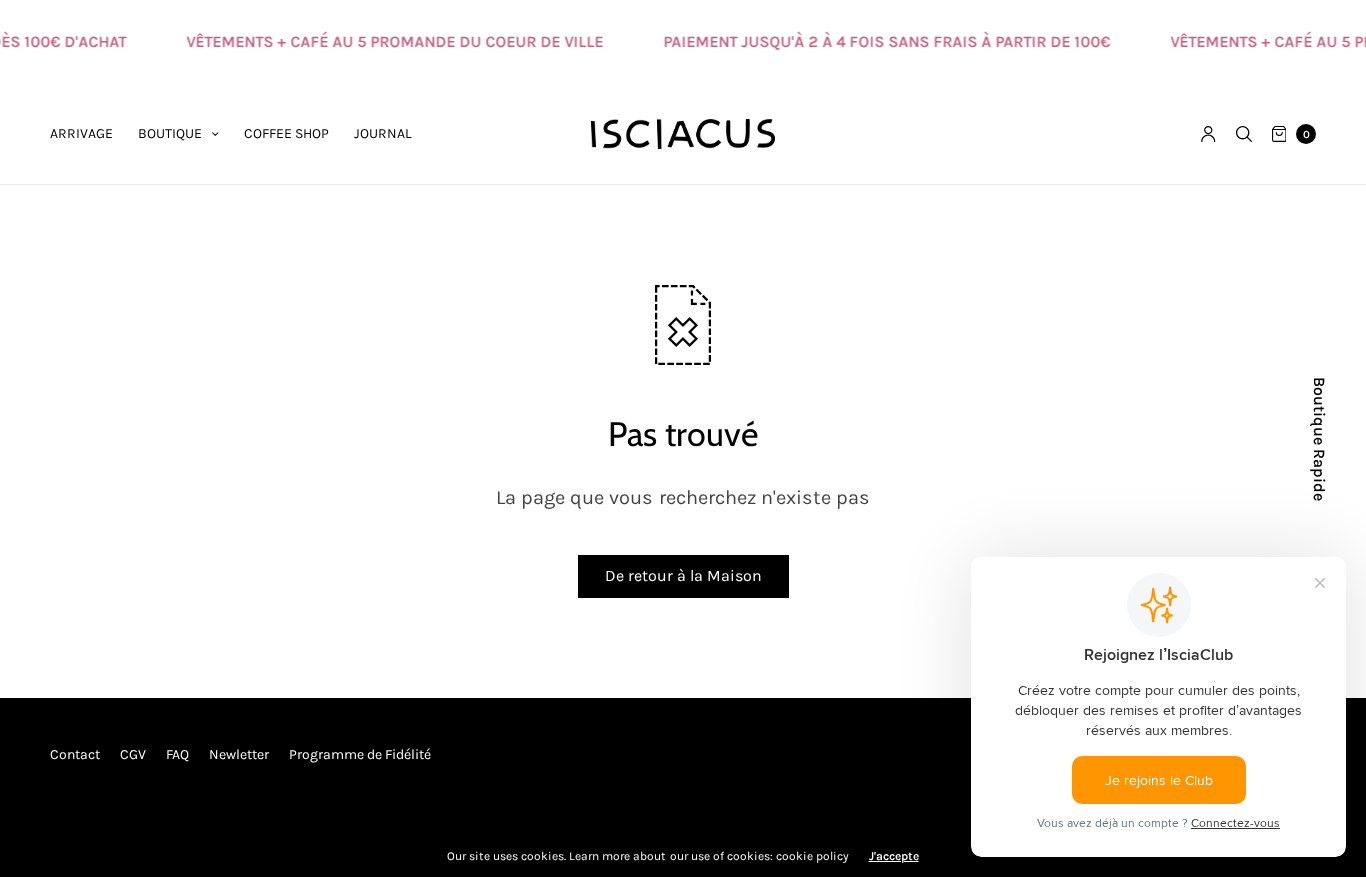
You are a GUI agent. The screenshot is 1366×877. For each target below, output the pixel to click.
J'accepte (894, 856)
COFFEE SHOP (286, 133)
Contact (75, 754)
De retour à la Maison (683, 575)
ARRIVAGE (81, 133)
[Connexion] (1208, 134)
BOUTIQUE (170, 133)
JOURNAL (383, 133)
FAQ (177, 754)
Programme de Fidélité (360, 754)
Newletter (239, 754)
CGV (133, 754)
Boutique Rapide (1319, 439)
